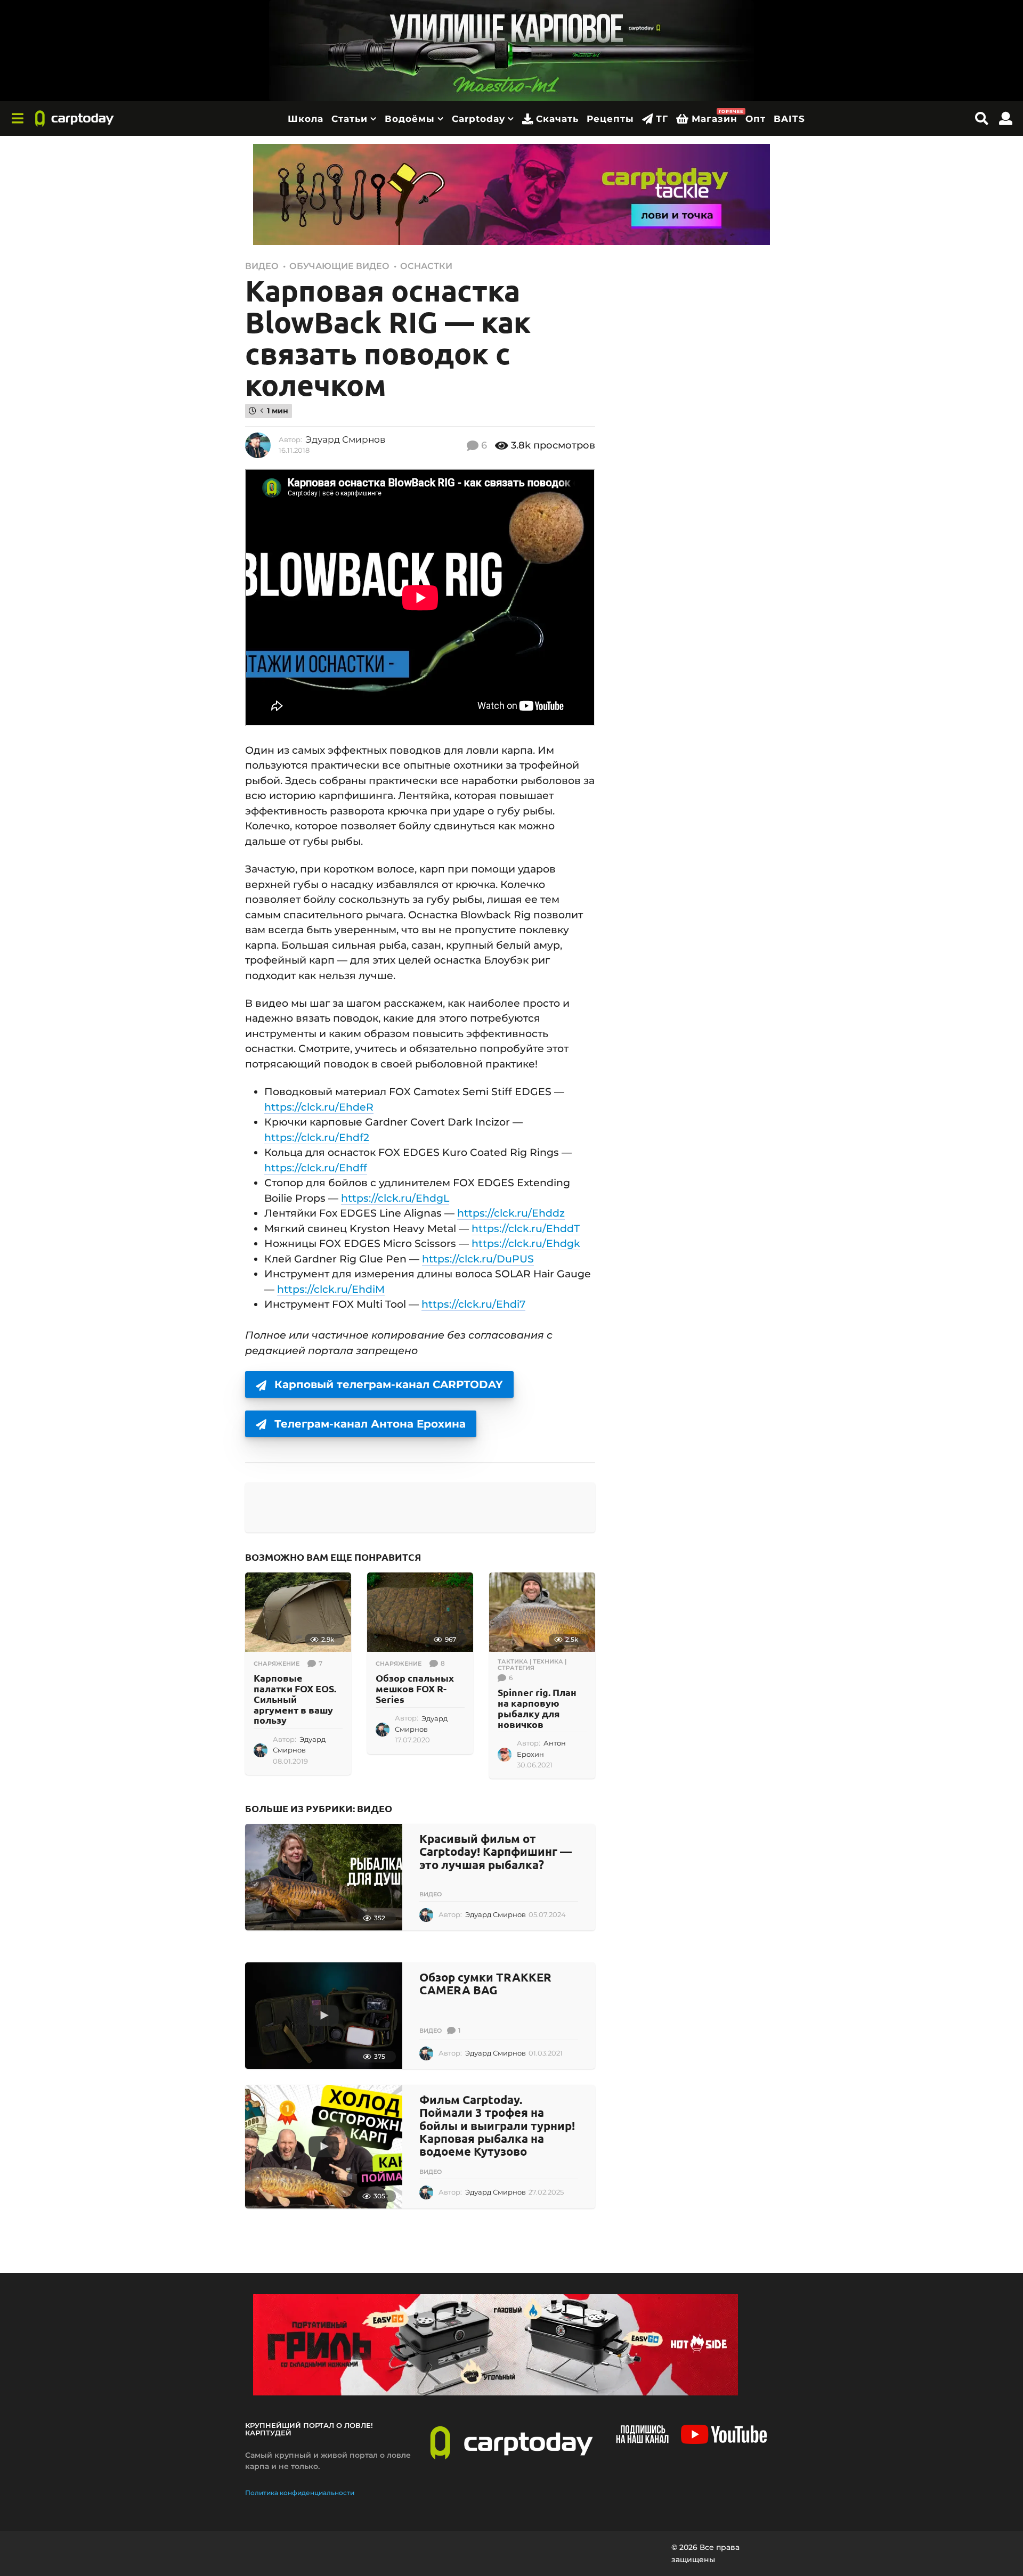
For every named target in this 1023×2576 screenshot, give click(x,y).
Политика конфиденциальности (300, 2493)
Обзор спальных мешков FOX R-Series (415, 1688)
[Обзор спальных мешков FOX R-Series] (420, 1612)
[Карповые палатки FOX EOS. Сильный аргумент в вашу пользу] (298, 1612)
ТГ (662, 119)
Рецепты (610, 119)
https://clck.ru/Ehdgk (526, 1244)
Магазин (715, 116)
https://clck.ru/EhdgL (395, 1198)
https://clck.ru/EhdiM (331, 1289)
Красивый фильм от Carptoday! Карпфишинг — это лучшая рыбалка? (496, 1851)
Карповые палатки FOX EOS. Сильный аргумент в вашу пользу (295, 1699)
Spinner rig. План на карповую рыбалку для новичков (537, 1708)
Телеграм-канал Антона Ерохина (370, 1424)
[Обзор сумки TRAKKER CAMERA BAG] (324, 2016)
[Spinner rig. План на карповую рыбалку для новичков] (542, 1612)
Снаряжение (277, 1664)
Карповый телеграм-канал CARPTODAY (389, 1384)
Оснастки (426, 266)
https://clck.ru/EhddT (526, 1229)
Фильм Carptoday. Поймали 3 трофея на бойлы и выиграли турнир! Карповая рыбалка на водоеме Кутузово (497, 2125)
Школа (306, 119)
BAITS (789, 119)
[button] (17, 119)
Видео (262, 266)
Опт (756, 119)
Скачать (557, 119)
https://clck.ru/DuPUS (478, 1259)
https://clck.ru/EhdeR (319, 1107)
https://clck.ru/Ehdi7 (473, 1304)
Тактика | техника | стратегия (532, 1665)
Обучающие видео (339, 266)
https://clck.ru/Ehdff (316, 1168)
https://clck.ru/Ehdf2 (317, 1138)
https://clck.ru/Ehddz (511, 1213)
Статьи (350, 119)
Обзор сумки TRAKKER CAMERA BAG (485, 1983)
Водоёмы (410, 119)
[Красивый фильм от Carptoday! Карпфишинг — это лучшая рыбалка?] (324, 1877)
